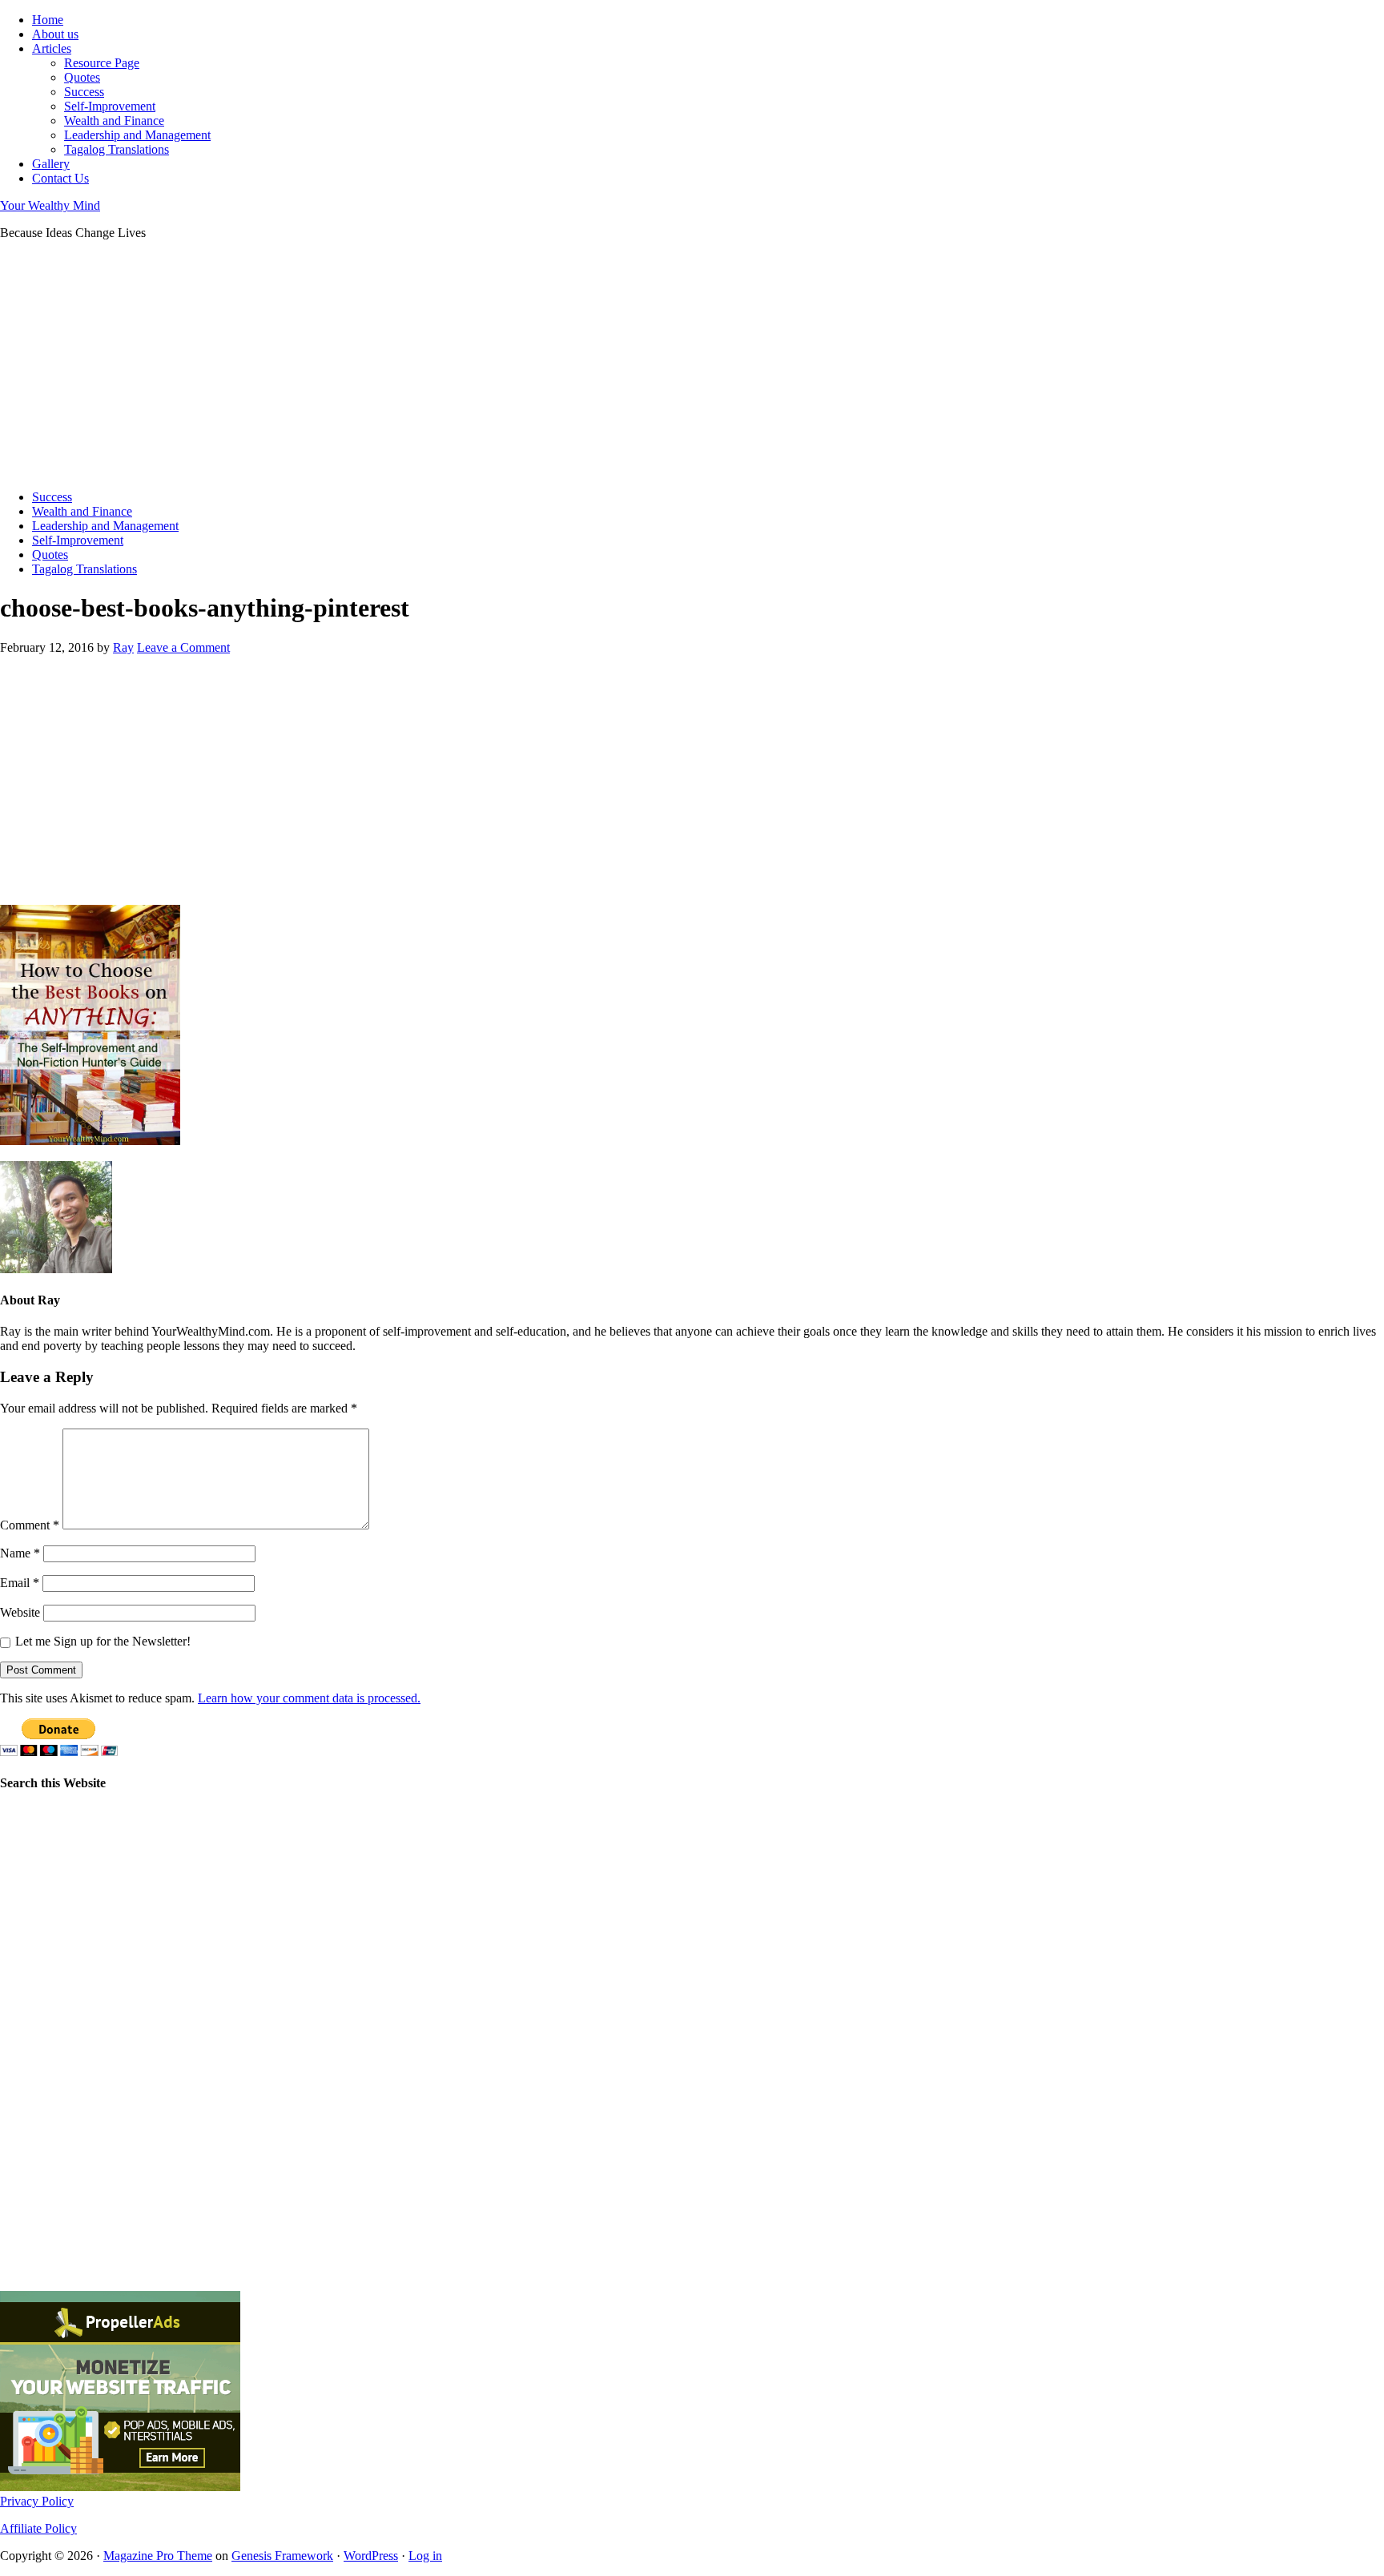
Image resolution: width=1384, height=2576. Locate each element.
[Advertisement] (481, 365)
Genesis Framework (282, 2556)
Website (20, 1612)
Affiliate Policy (38, 2528)
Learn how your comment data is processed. (309, 1698)
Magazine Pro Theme (158, 2556)
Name (20, 1553)
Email (20, 1583)
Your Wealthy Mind (50, 205)
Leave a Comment (183, 647)
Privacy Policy (37, 2501)
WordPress (371, 2556)
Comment (30, 1525)
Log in (425, 2556)
